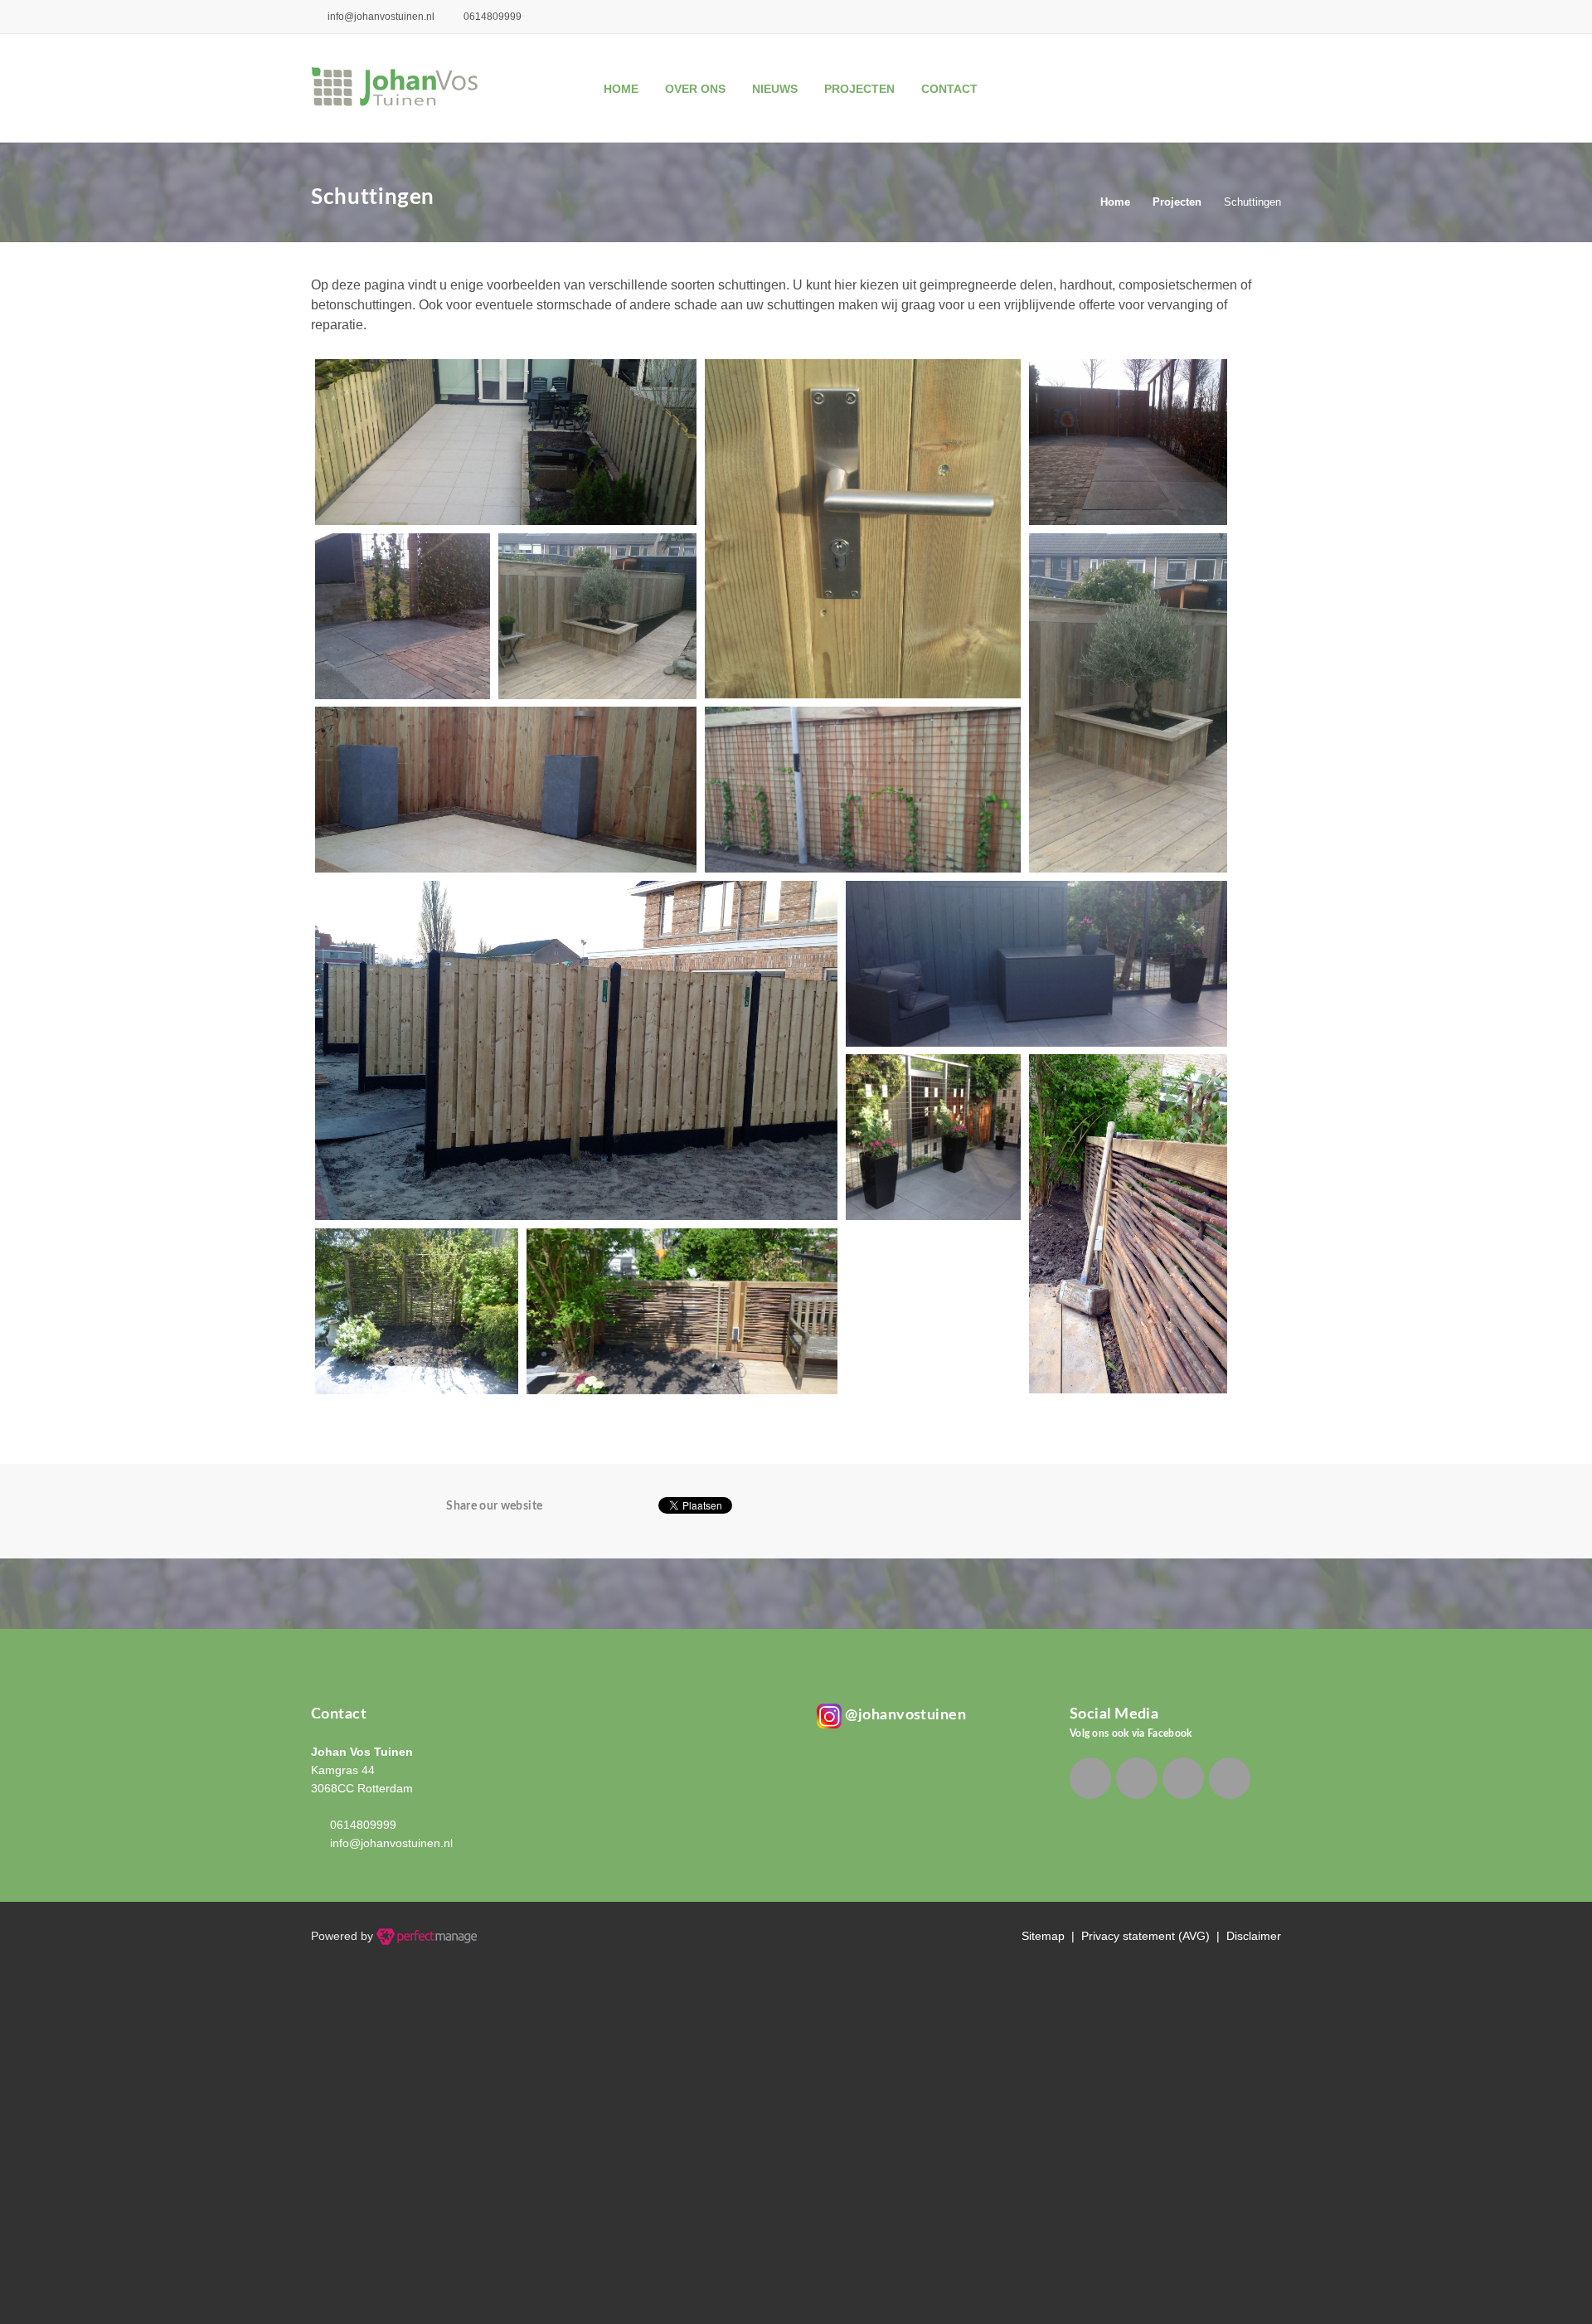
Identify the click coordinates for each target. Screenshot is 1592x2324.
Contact (949, 89)
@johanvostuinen (904, 1715)
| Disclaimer (1245, 1936)
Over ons (695, 89)
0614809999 (363, 1825)
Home (621, 89)
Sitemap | (1051, 1936)
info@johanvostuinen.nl (380, 17)
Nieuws (775, 89)
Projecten (859, 89)
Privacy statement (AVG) (1145, 1936)
